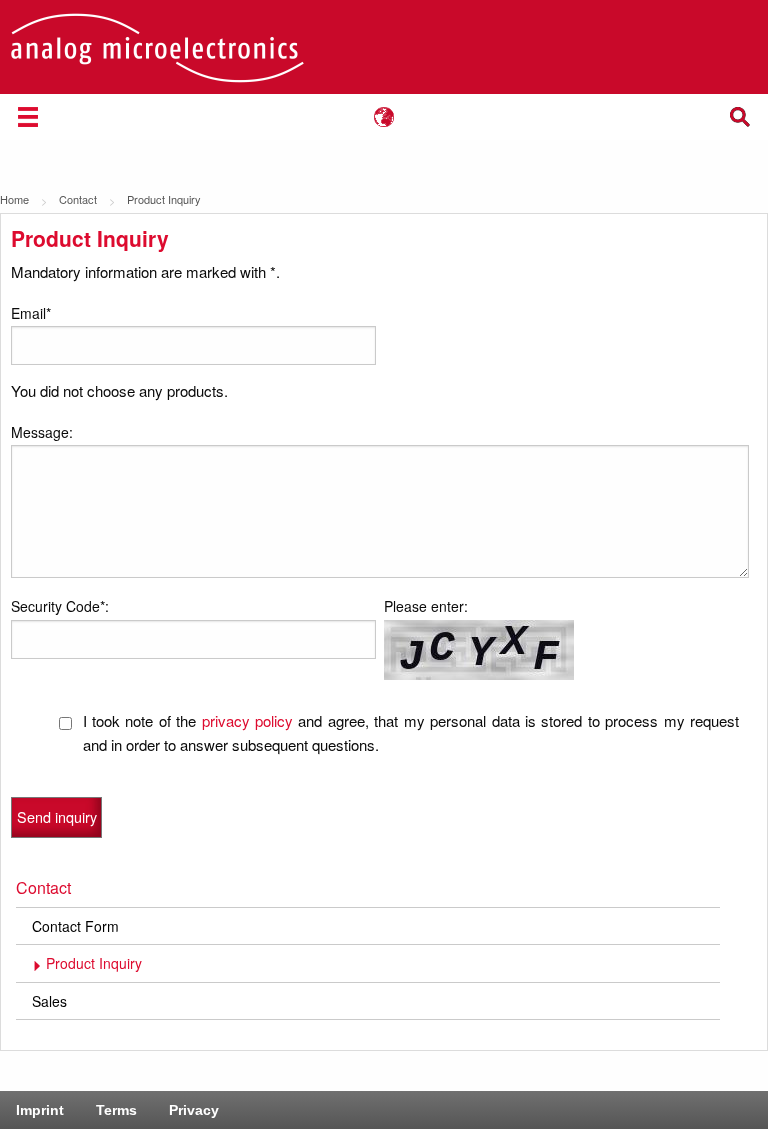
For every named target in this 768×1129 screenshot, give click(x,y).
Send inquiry (57, 816)
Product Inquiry (94, 963)
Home (14, 199)
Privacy (194, 1110)
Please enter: (426, 606)
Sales (49, 1001)
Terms (116, 1110)
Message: (42, 432)
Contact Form (75, 926)
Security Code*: (60, 606)
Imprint (40, 1110)
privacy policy (247, 720)
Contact (78, 199)
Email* (31, 313)
